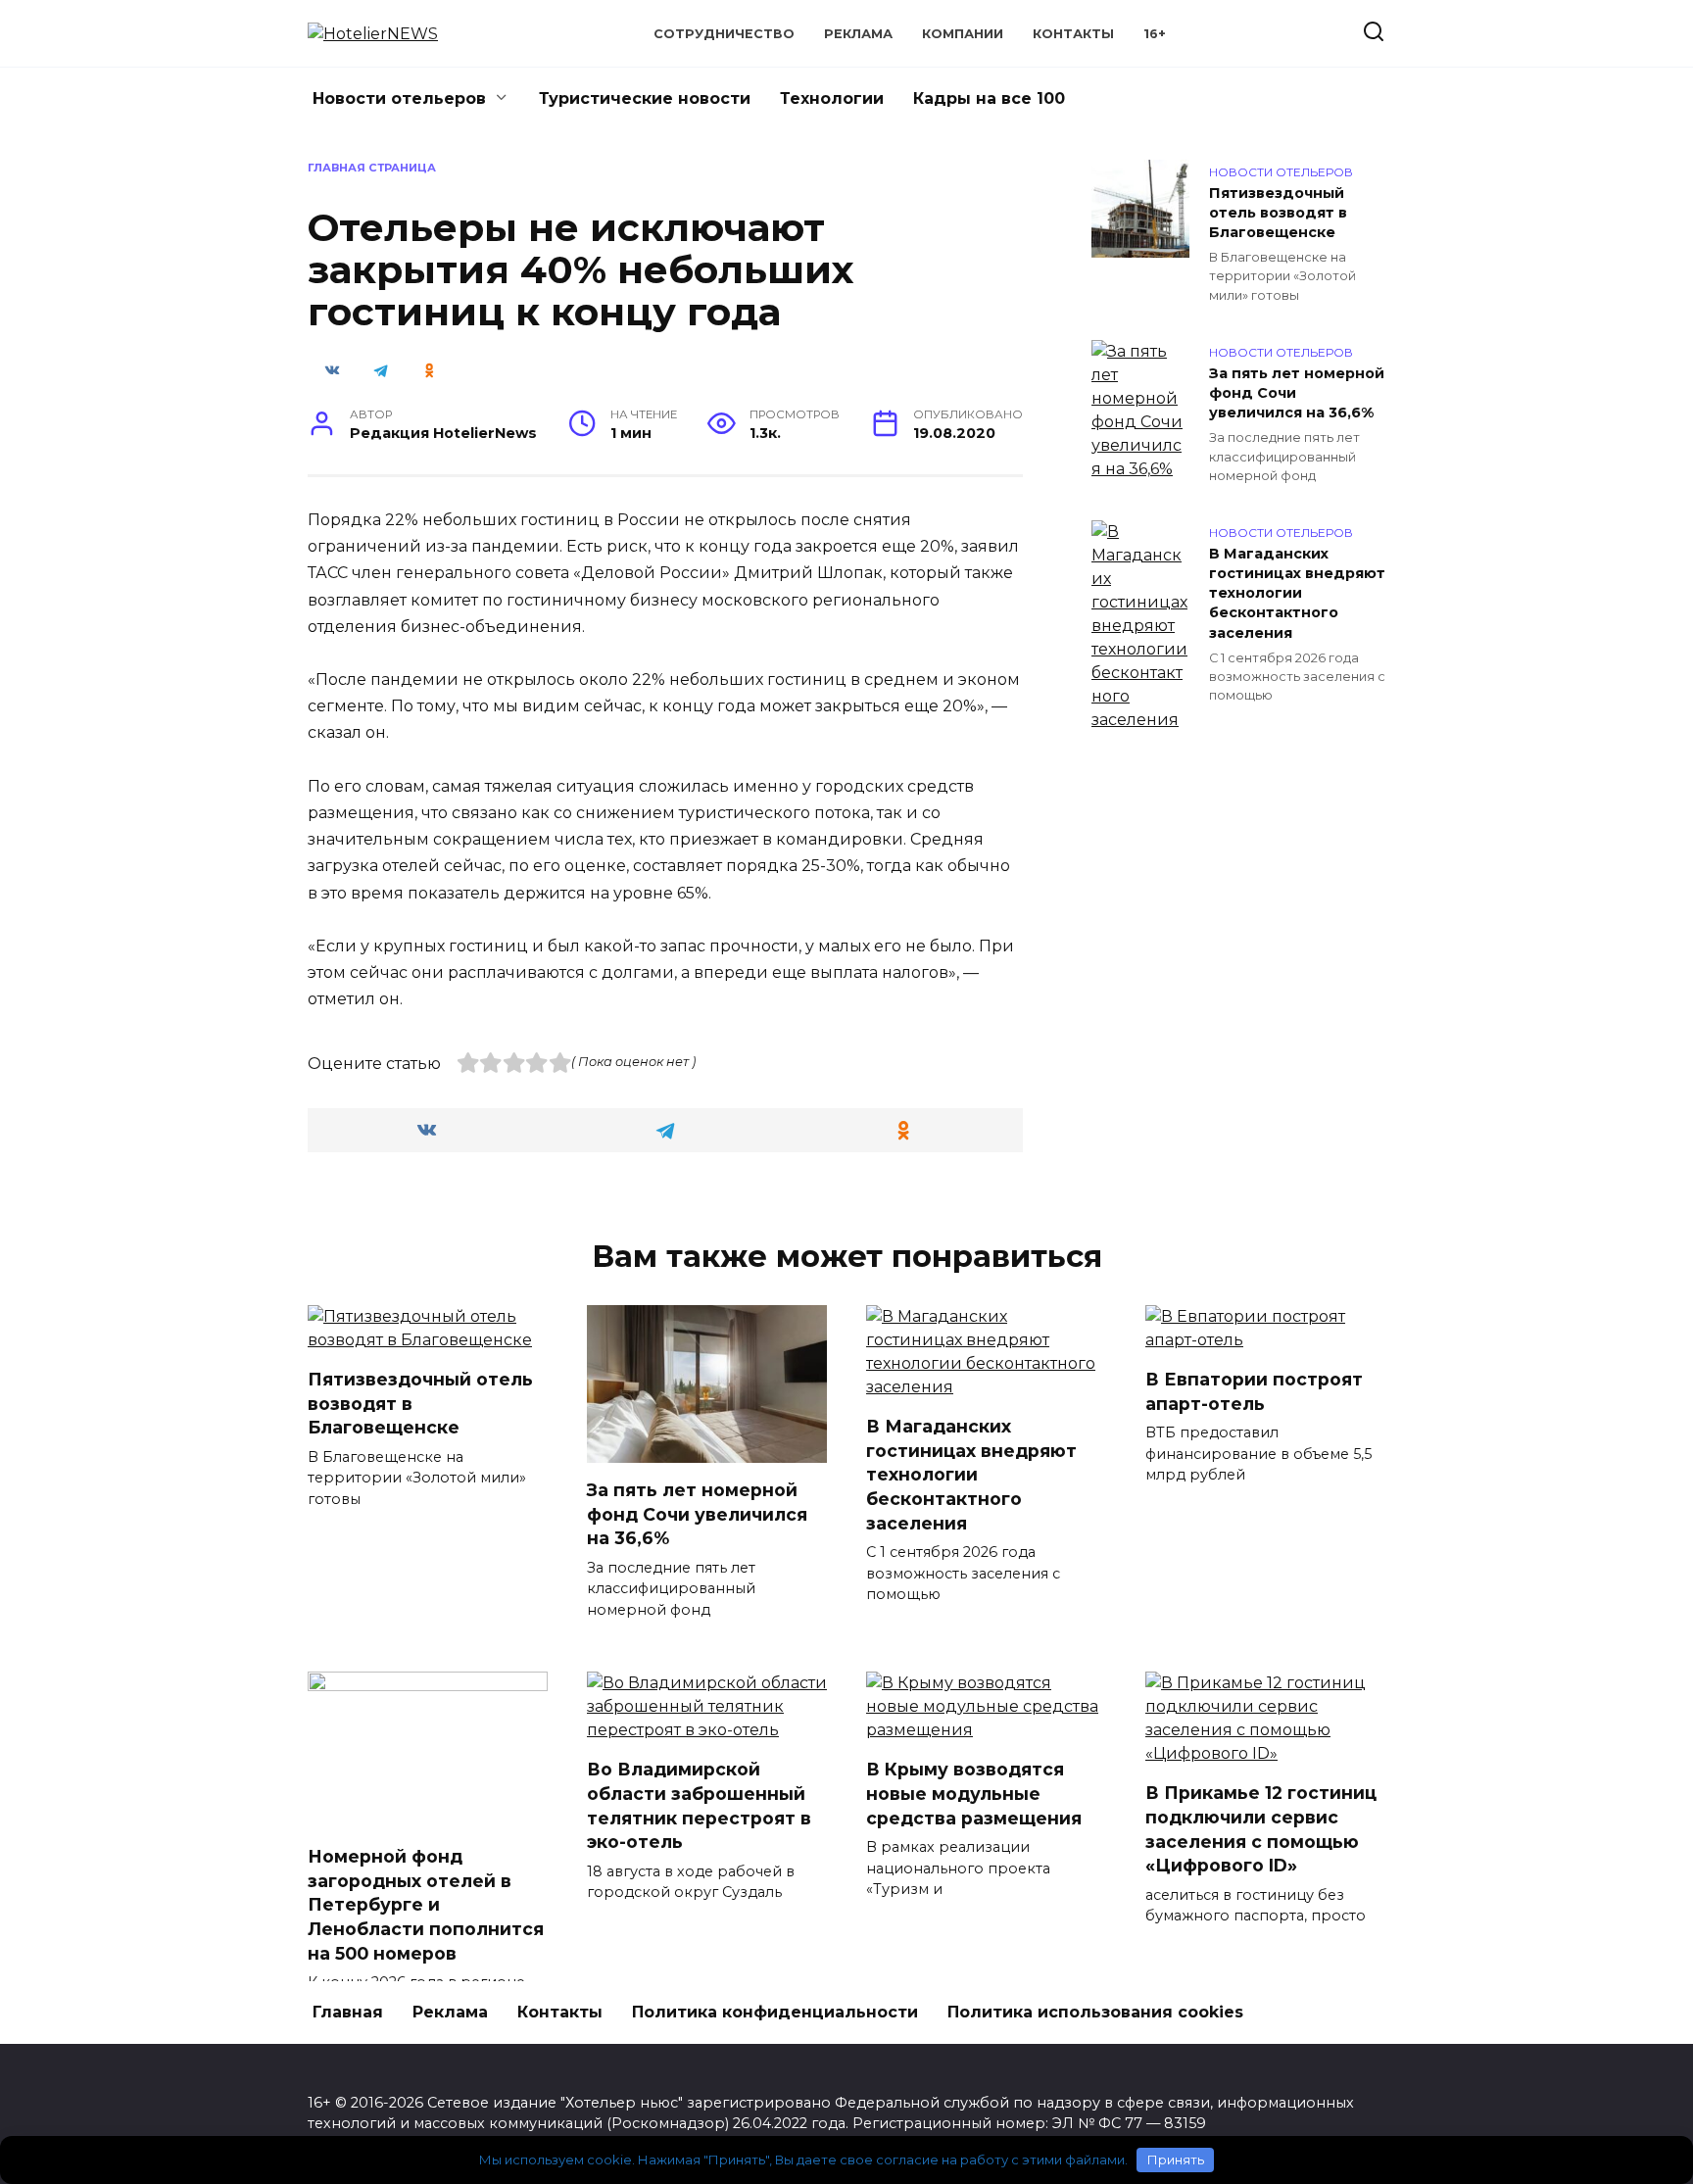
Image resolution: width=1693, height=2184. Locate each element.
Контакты (1073, 34)
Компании (963, 34)
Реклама (858, 34)
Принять (1176, 2160)
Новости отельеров (399, 98)
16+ (1155, 34)
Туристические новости (645, 98)
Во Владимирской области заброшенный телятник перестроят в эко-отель (699, 1805)
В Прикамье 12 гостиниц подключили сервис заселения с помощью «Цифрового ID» (1261, 1829)
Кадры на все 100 (989, 98)
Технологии (832, 98)
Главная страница (372, 168)
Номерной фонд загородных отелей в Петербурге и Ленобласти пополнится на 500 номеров (426, 1905)
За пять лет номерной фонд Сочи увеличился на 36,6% (1297, 393)
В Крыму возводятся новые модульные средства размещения (974, 1793)
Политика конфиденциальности (775, 2012)
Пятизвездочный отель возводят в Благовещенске (1278, 213)
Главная (348, 2012)
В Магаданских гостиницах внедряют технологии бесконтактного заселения (1297, 593)
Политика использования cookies (1095, 2012)
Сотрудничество (724, 34)
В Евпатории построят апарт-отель (1254, 1391)
